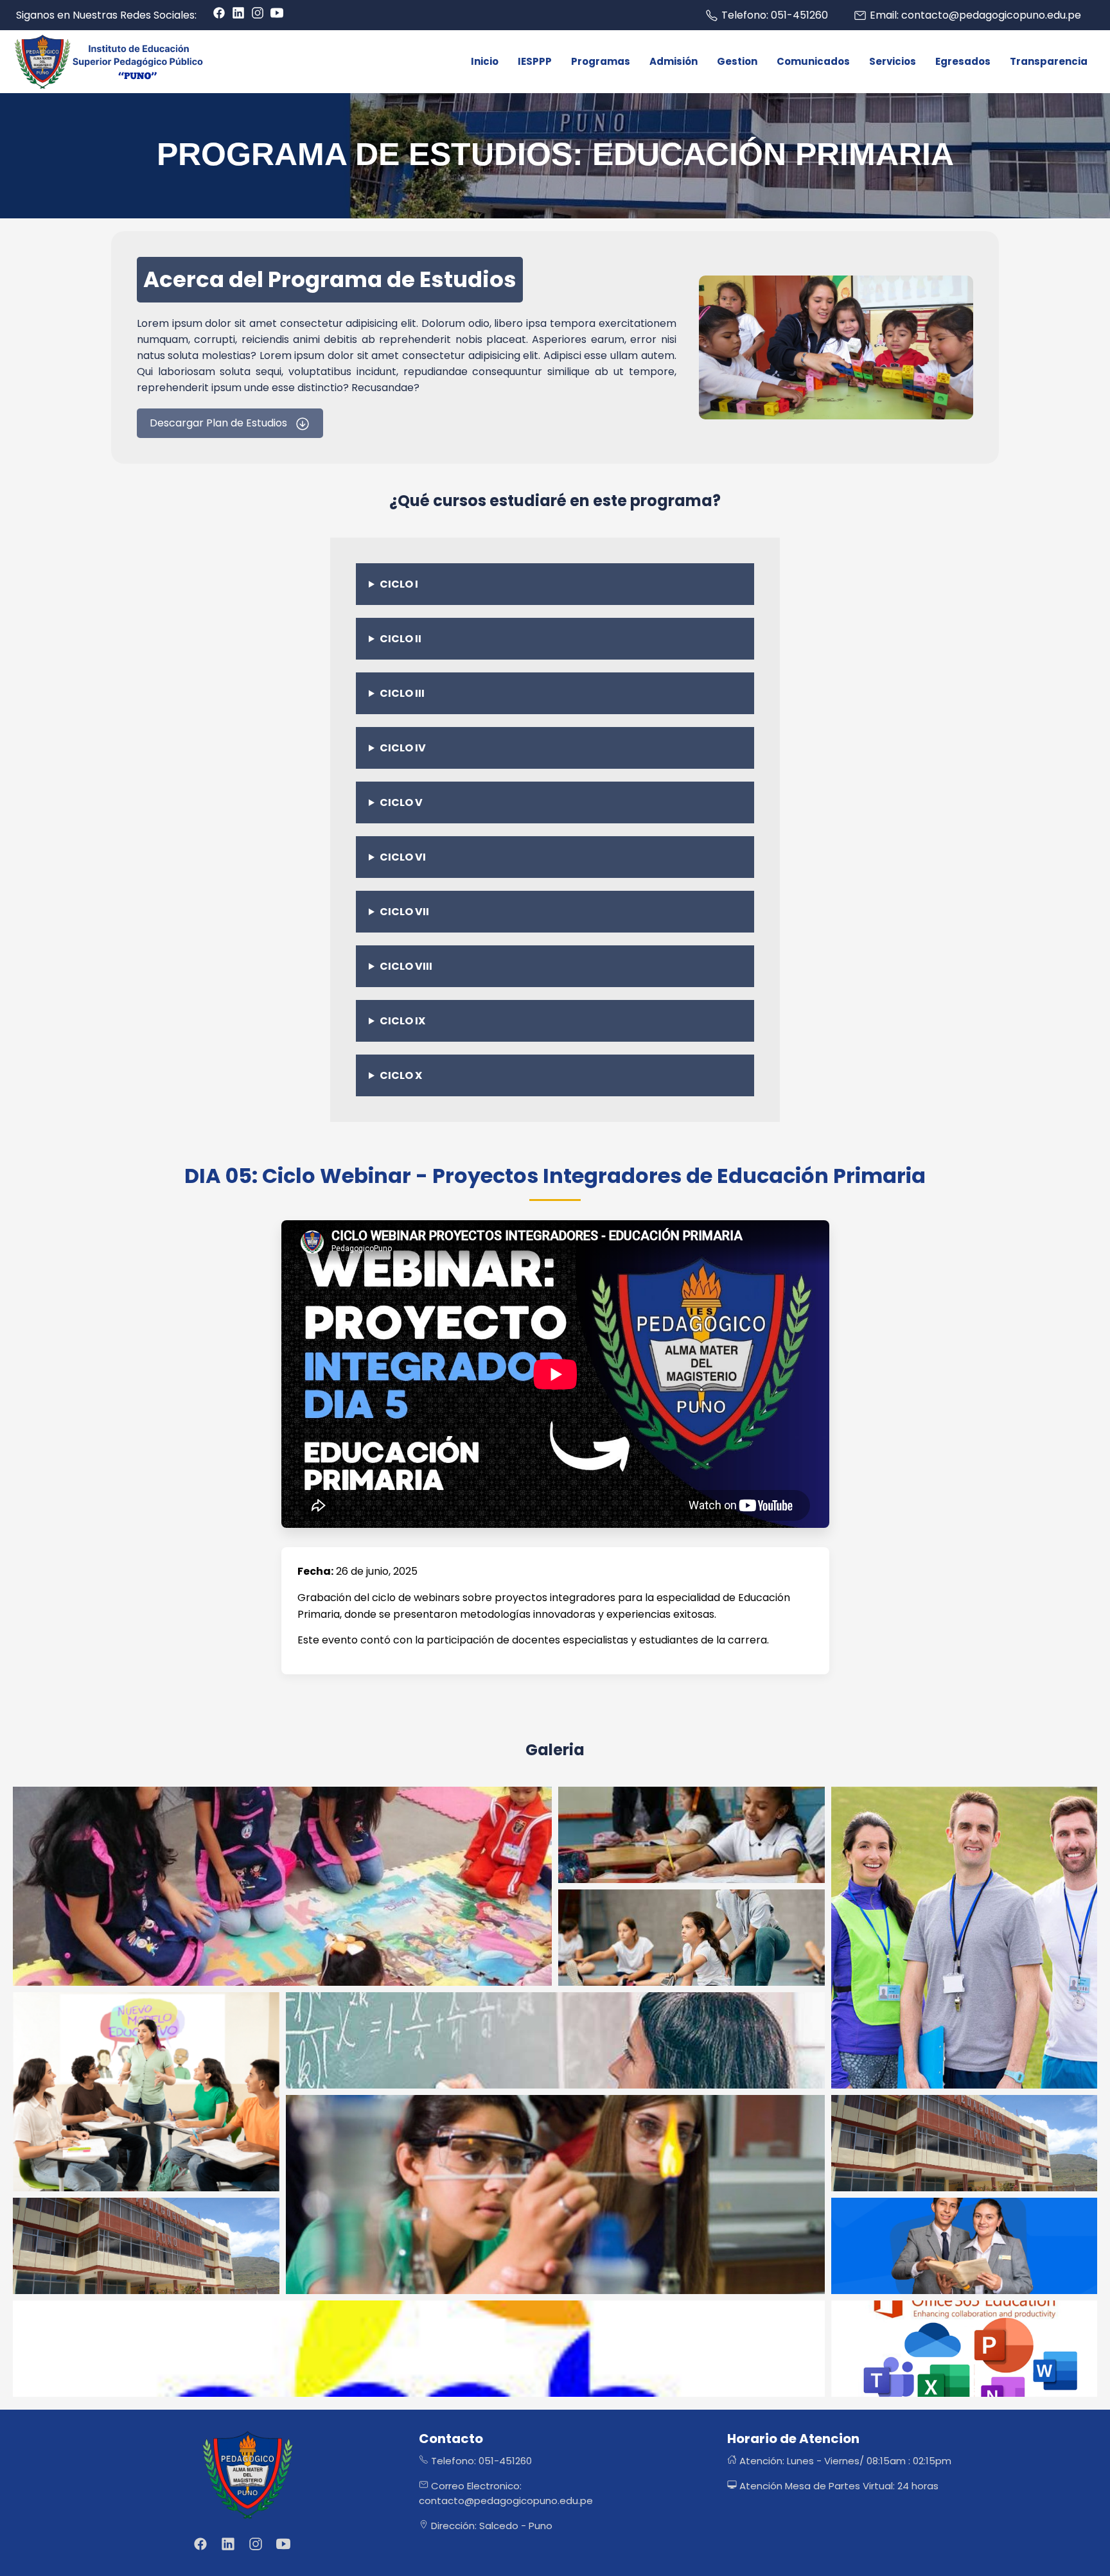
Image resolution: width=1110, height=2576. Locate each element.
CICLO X (401, 1075)
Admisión (674, 61)
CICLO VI (403, 857)
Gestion (737, 61)
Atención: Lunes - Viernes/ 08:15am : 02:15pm (844, 2461)
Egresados (963, 61)
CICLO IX (402, 1021)
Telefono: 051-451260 (480, 2461)
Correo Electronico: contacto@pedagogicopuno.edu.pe (506, 2493)
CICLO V (401, 802)
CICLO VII (404, 912)
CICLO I (399, 584)
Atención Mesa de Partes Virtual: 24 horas (838, 2486)
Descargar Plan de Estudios (220, 423)
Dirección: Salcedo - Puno (490, 2526)
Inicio (485, 61)
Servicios (893, 61)
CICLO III (402, 693)
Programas (601, 61)
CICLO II (401, 639)
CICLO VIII (406, 966)
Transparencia (1049, 61)
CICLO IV (403, 748)
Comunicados (813, 61)
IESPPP (535, 61)
